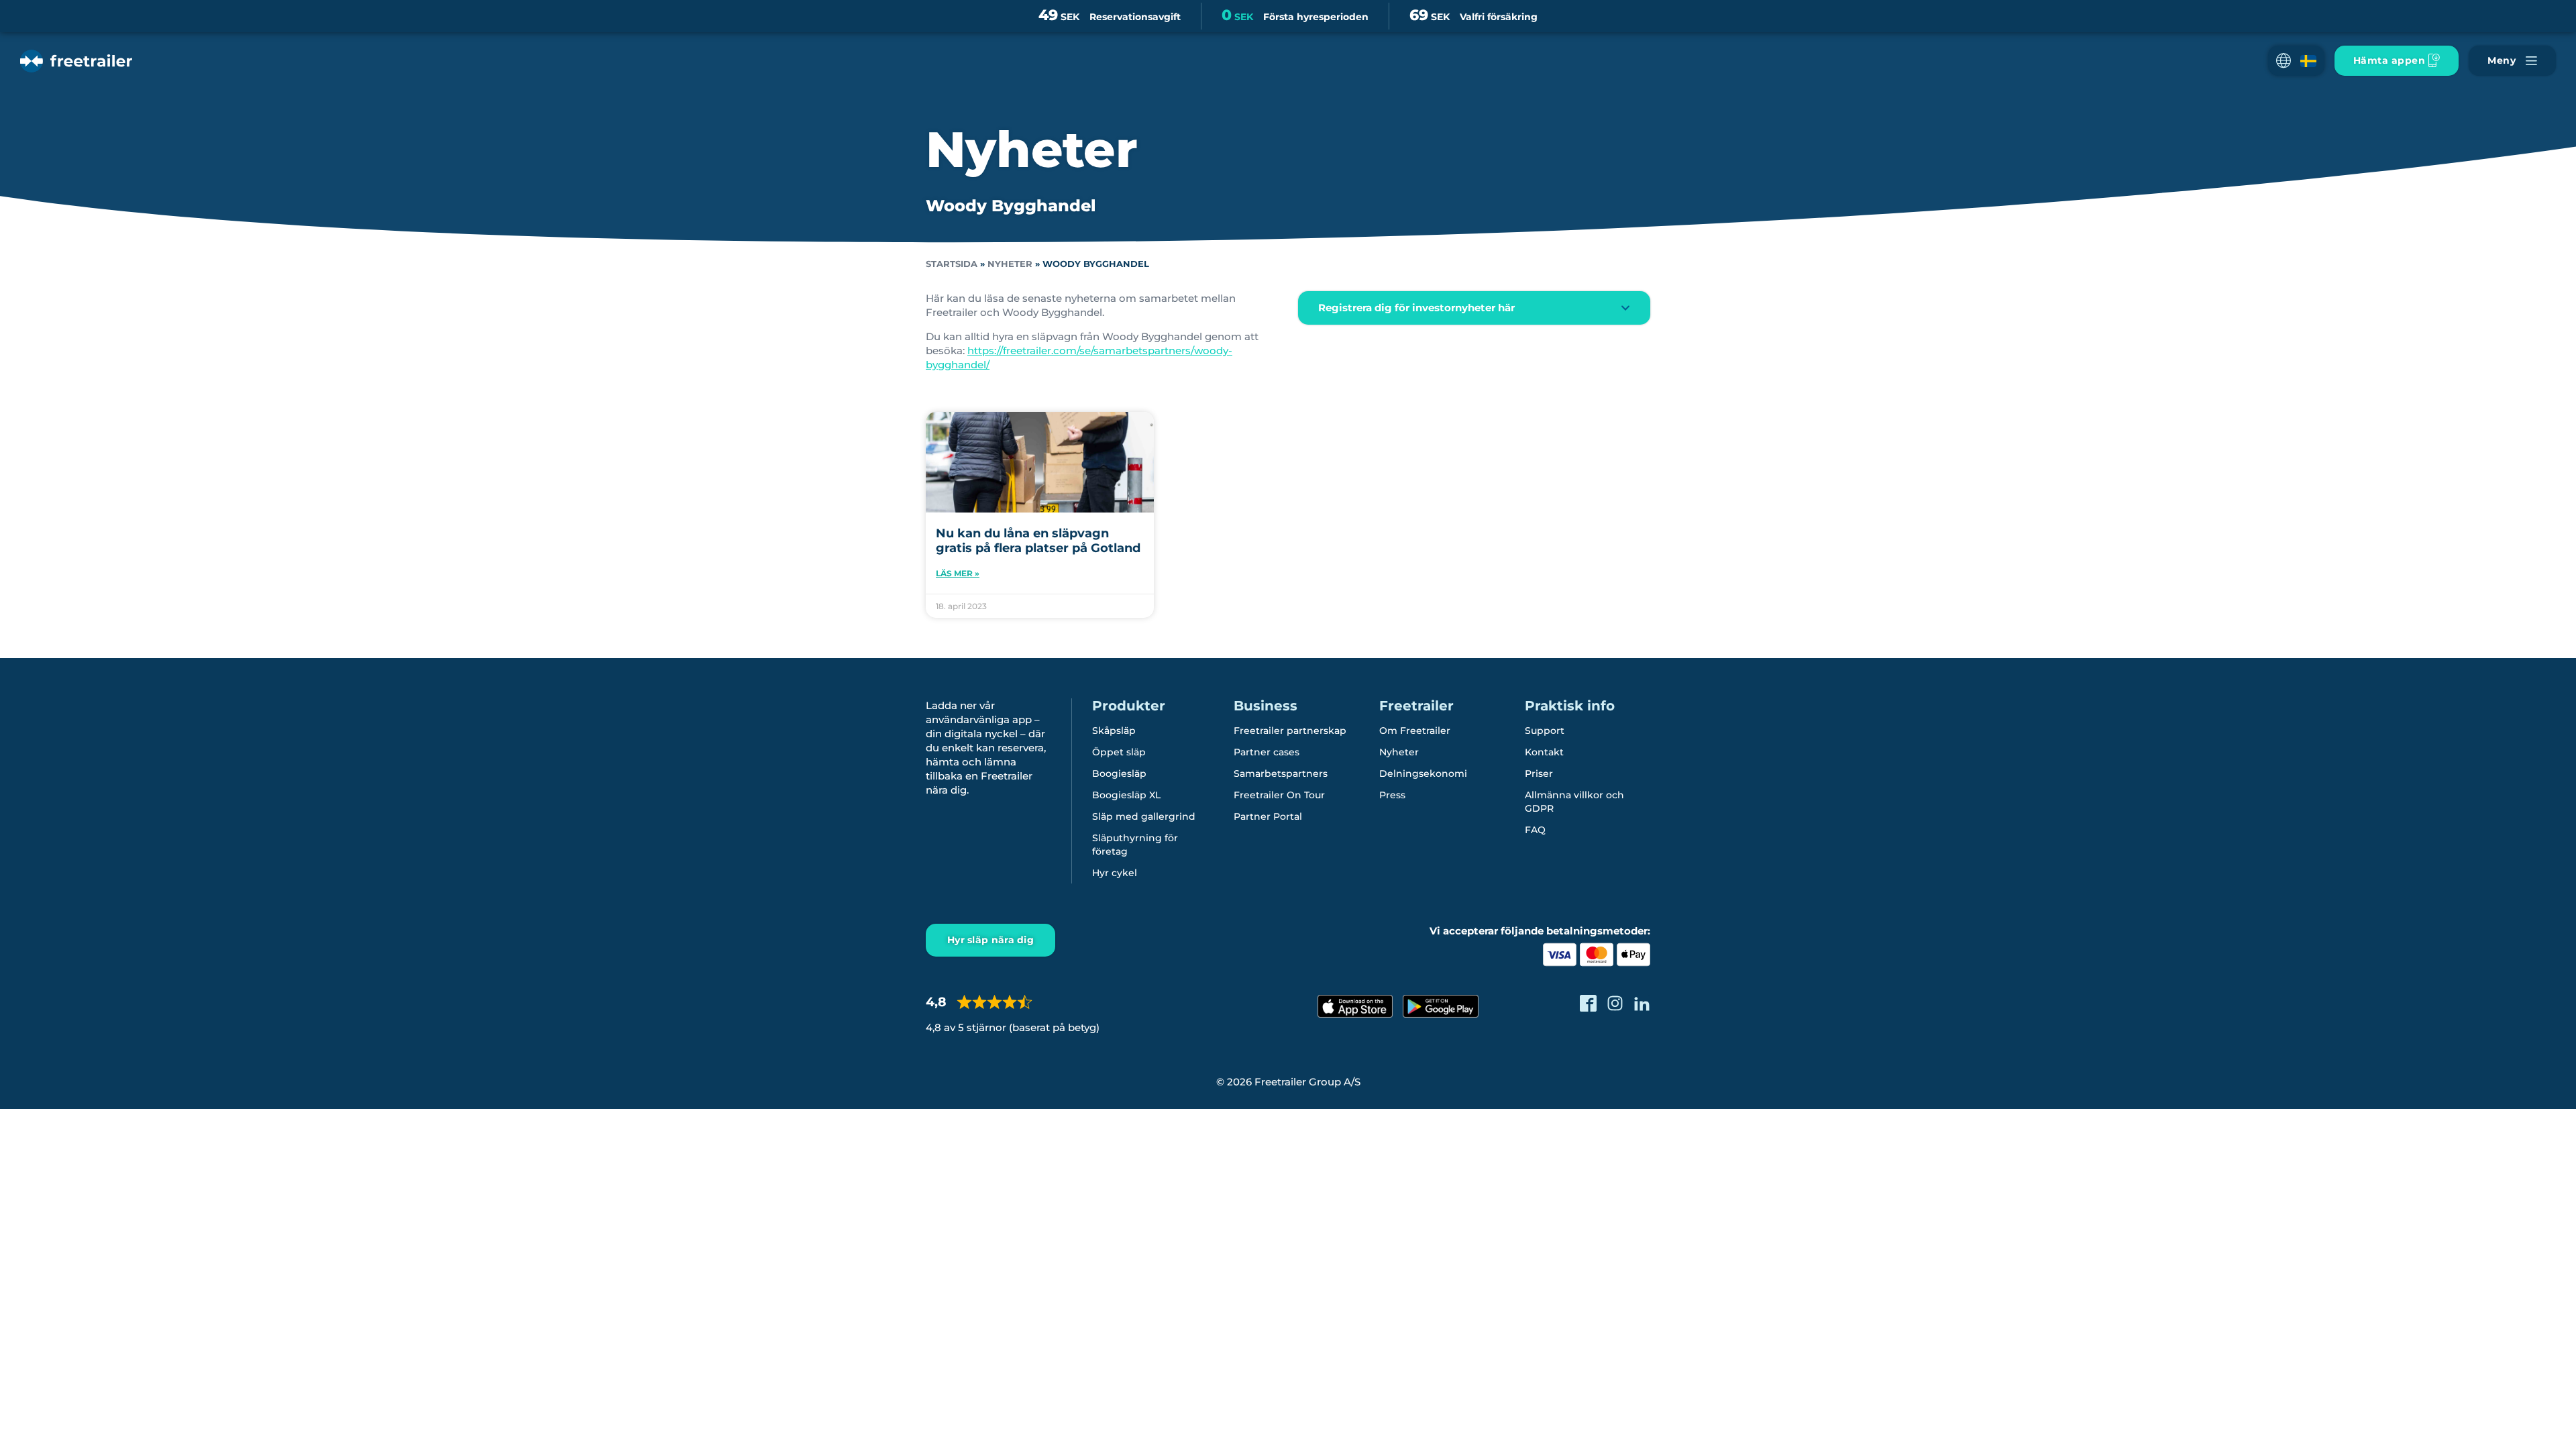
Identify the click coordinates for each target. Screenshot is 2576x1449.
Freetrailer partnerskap (1290, 731)
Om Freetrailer (1415, 731)
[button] (2296, 61)
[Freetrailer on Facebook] (1588, 1003)
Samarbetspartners (1281, 773)
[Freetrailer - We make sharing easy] (76, 61)
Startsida (952, 264)
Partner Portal (1268, 816)
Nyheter (1010, 264)
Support (1545, 731)
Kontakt (1544, 752)
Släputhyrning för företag (1135, 845)
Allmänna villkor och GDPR (1574, 802)
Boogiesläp (1119, 773)
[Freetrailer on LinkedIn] (1642, 1003)
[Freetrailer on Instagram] (1615, 1003)
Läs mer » (958, 573)
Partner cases (1267, 752)
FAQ (1535, 830)
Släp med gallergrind (1144, 816)
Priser (1539, 773)
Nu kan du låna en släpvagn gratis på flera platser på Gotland (1038, 541)
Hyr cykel (1115, 873)
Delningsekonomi (1423, 773)
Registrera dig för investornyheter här (1416, 308)
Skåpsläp (1114, 731)
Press (1392, 795)
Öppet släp (1119, 752)
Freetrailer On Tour (1279, 795)
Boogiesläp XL (1126, 795)
